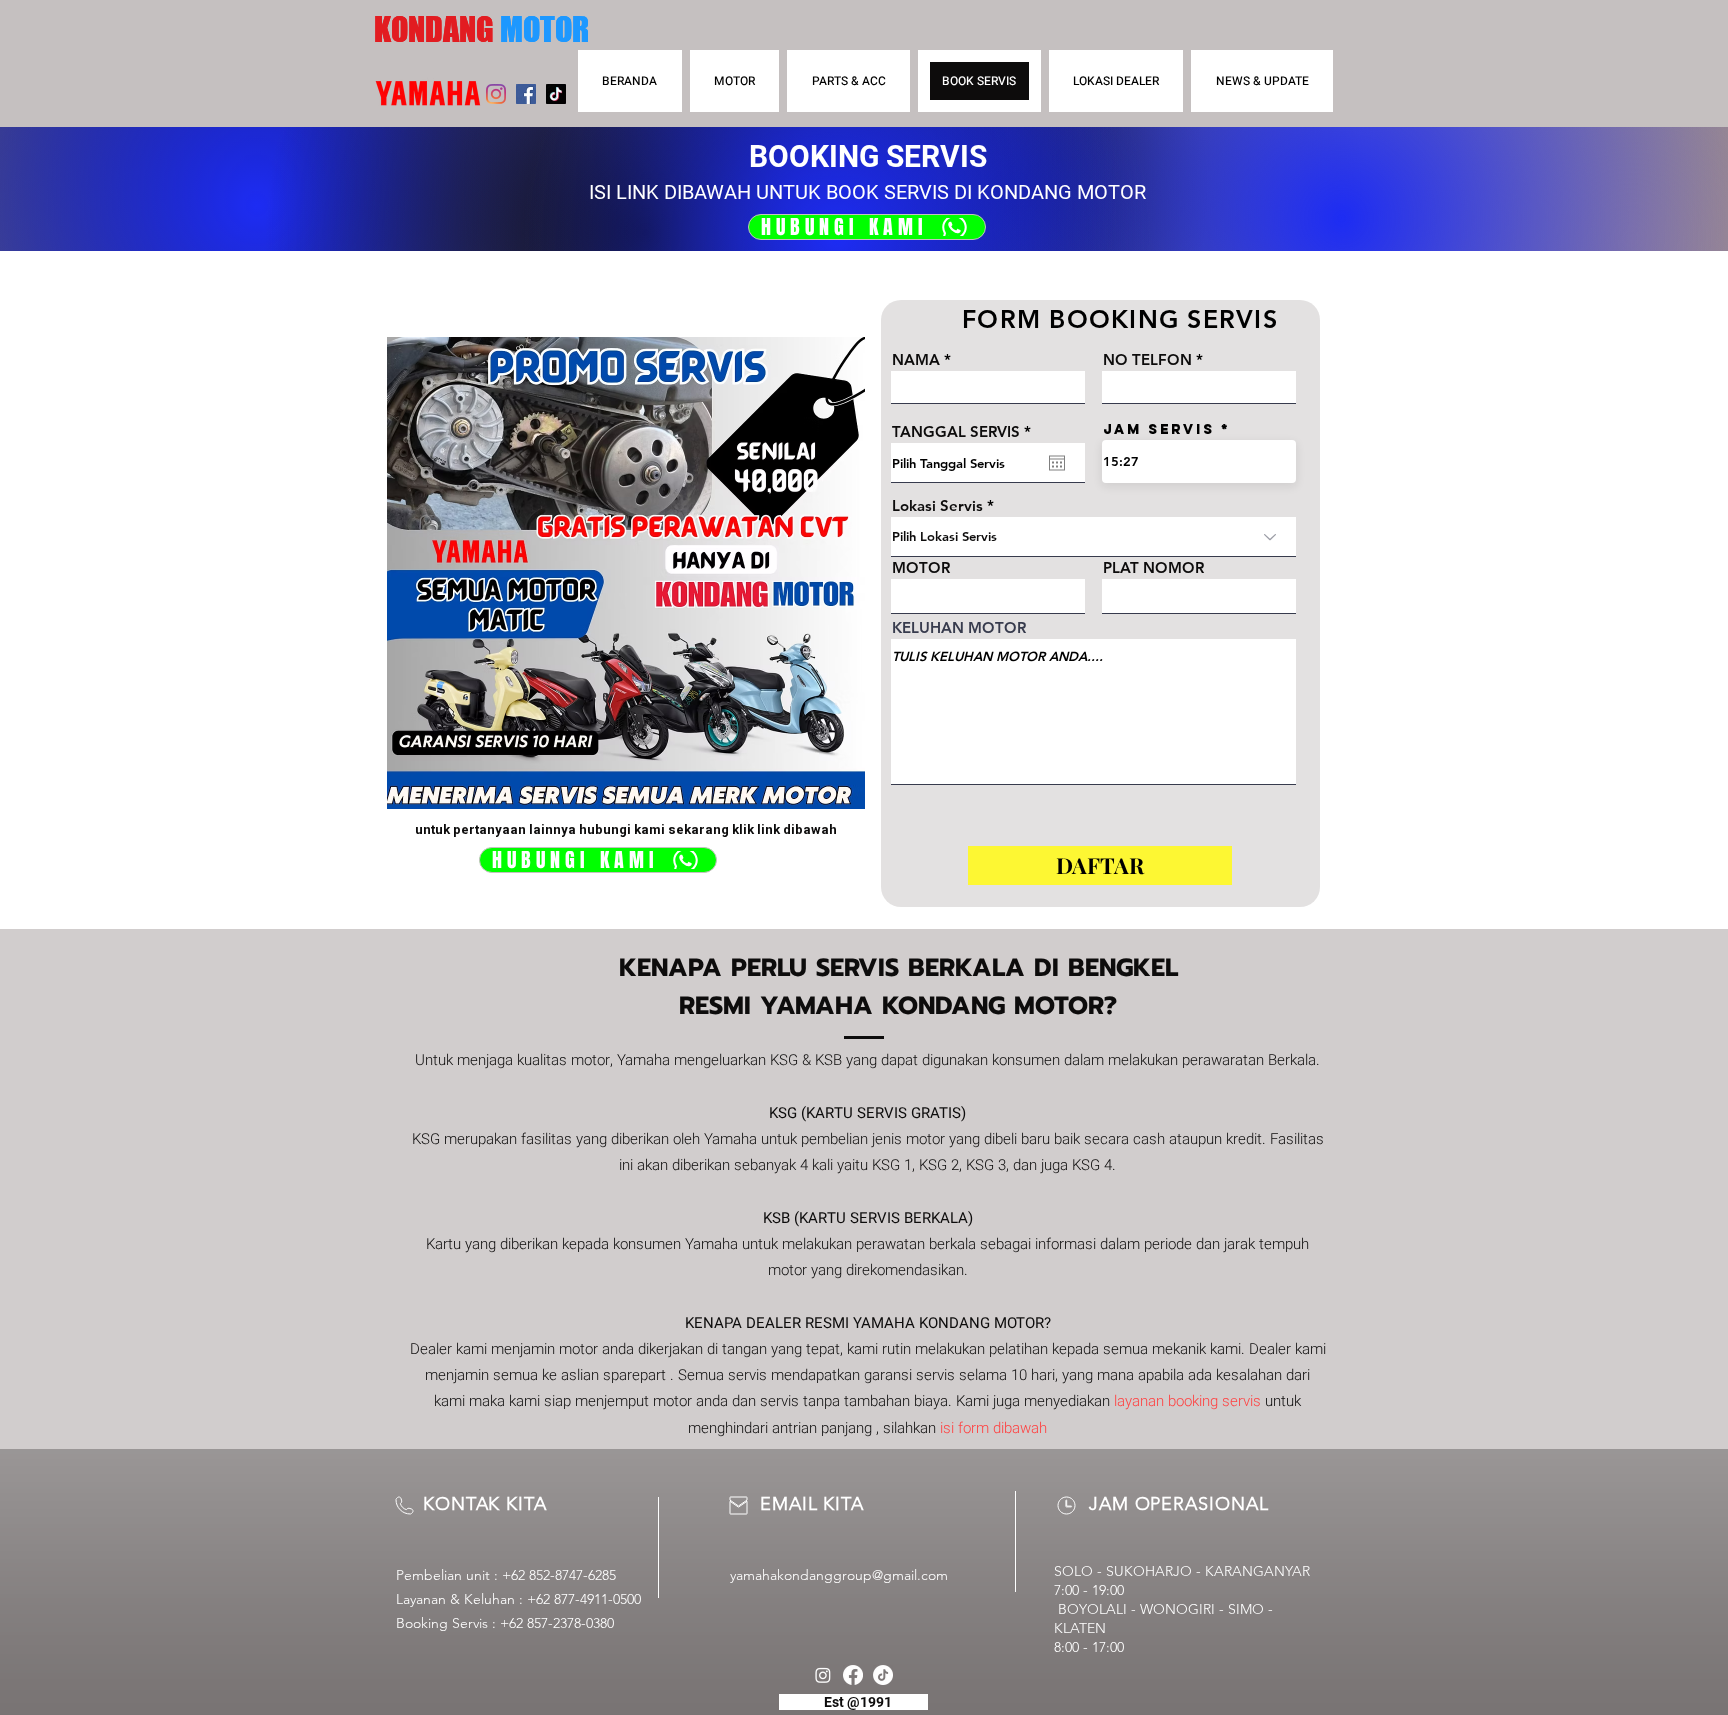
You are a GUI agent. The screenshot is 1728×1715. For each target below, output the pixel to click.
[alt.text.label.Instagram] (823, 1675)
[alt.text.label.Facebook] (853, 1675)
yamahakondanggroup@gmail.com (839, 1575)
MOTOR (921, 567)
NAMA (916, 359)
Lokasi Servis (937, 505)
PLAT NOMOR (1153, 567)
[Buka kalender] (1057, 463)
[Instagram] (496, 94)
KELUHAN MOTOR (959, 627)
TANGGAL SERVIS (965, 431)
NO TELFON (1147, 359)
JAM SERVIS (1159, 430)
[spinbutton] (1199, 461)
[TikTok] (556, 94)
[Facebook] (526, 94)
